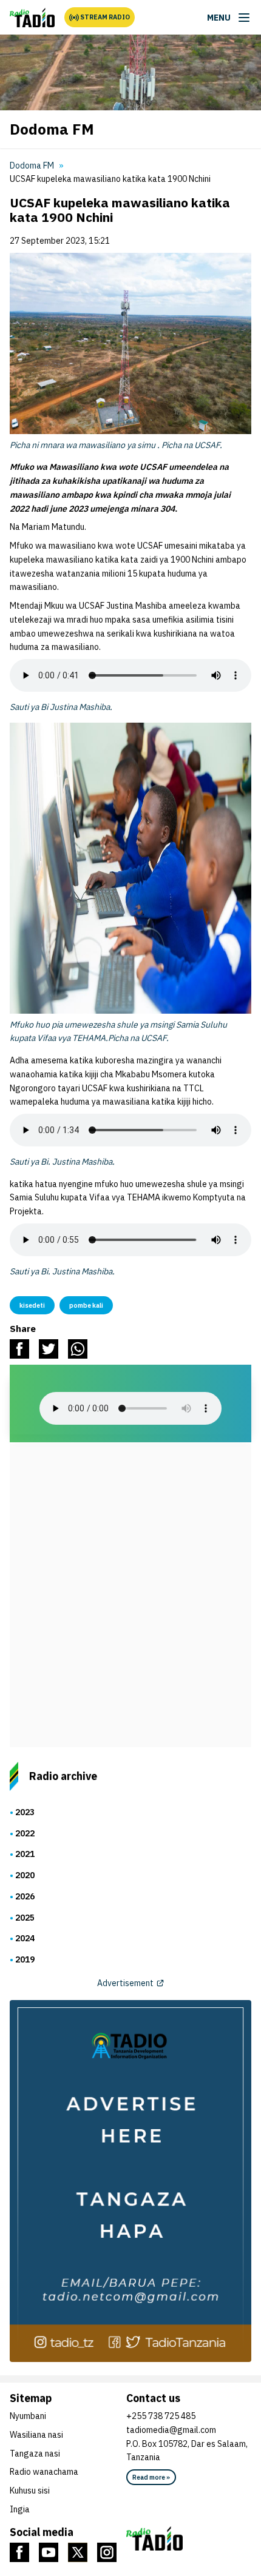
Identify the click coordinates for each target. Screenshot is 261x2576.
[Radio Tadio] (189, 2538)
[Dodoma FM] (32, 18)
